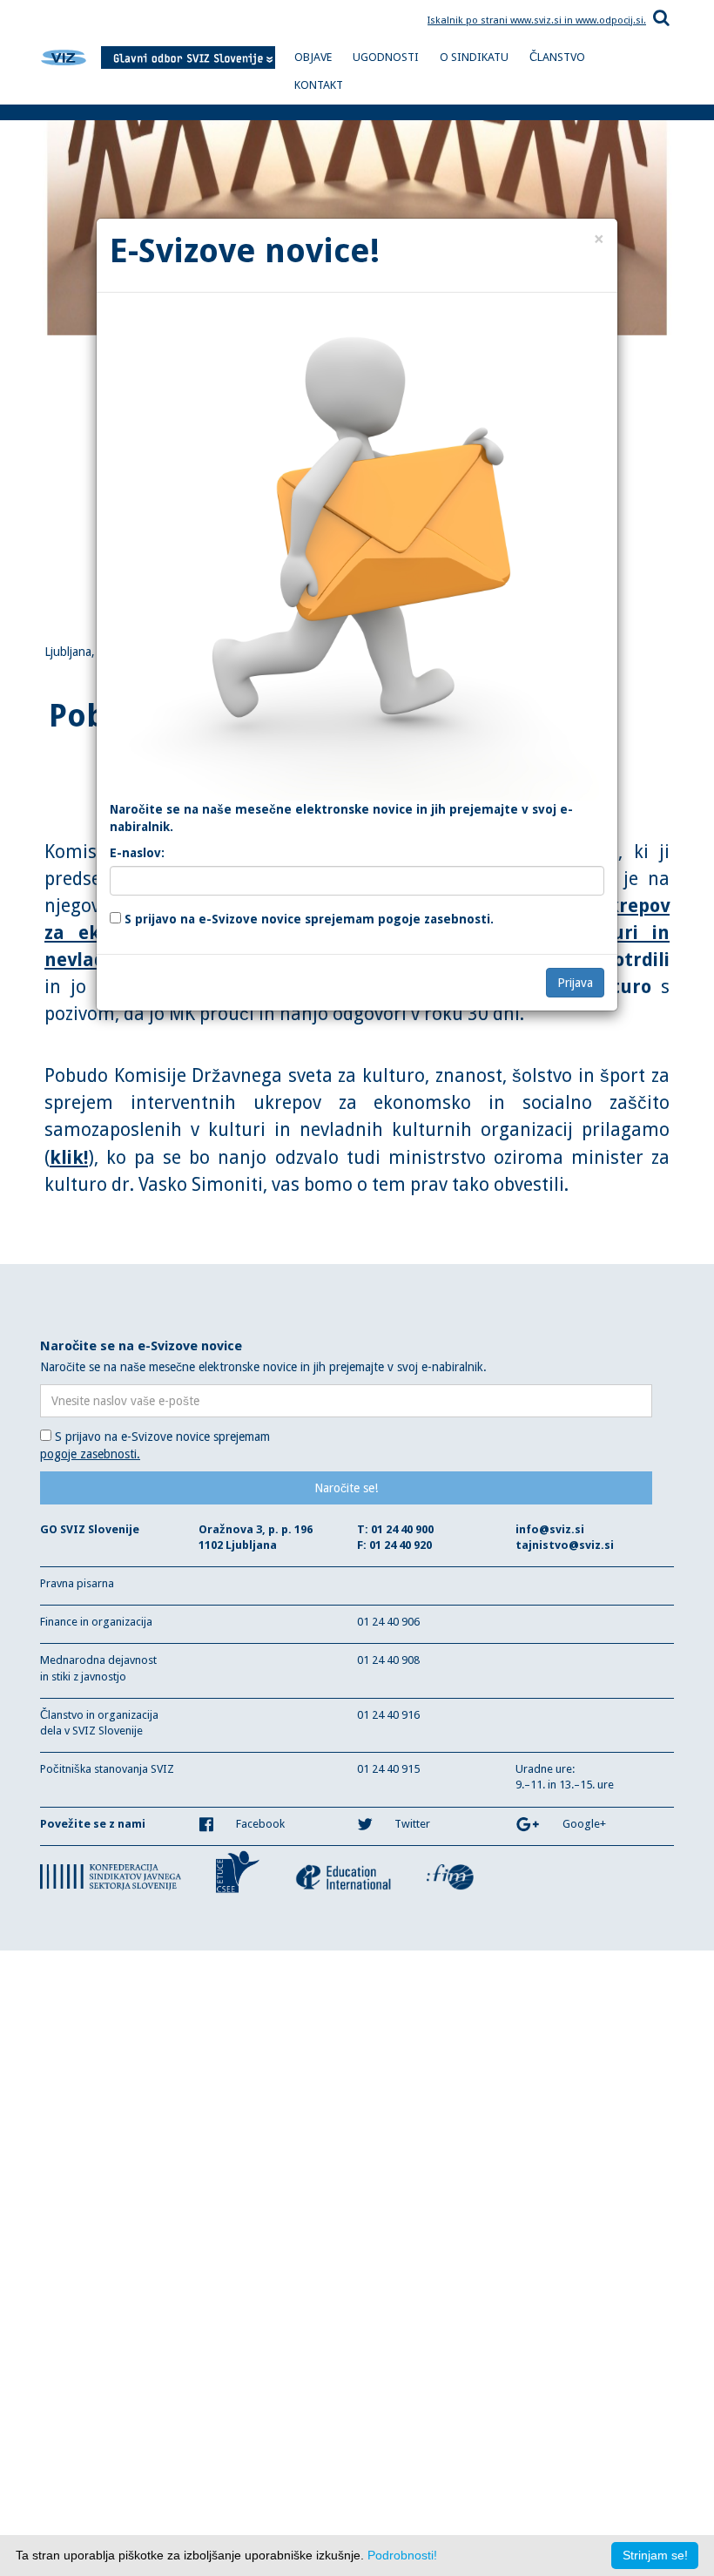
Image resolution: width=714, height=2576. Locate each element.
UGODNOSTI (386, 57)
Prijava (575, 983)
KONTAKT (319, 85)
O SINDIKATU (474, 57)
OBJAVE (313, 57)
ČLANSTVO (557, 57)
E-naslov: (137, 853)
